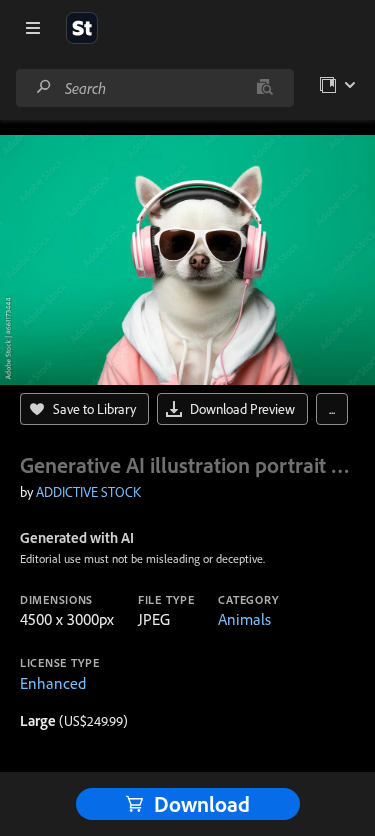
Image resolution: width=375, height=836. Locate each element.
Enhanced (53, 683)
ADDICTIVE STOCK (88, 492)
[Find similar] (264, 88)
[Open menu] (33, 28)
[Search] (44, 87)
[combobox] (154, 88)
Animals (244, 619)
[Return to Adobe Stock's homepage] (82, 28)
